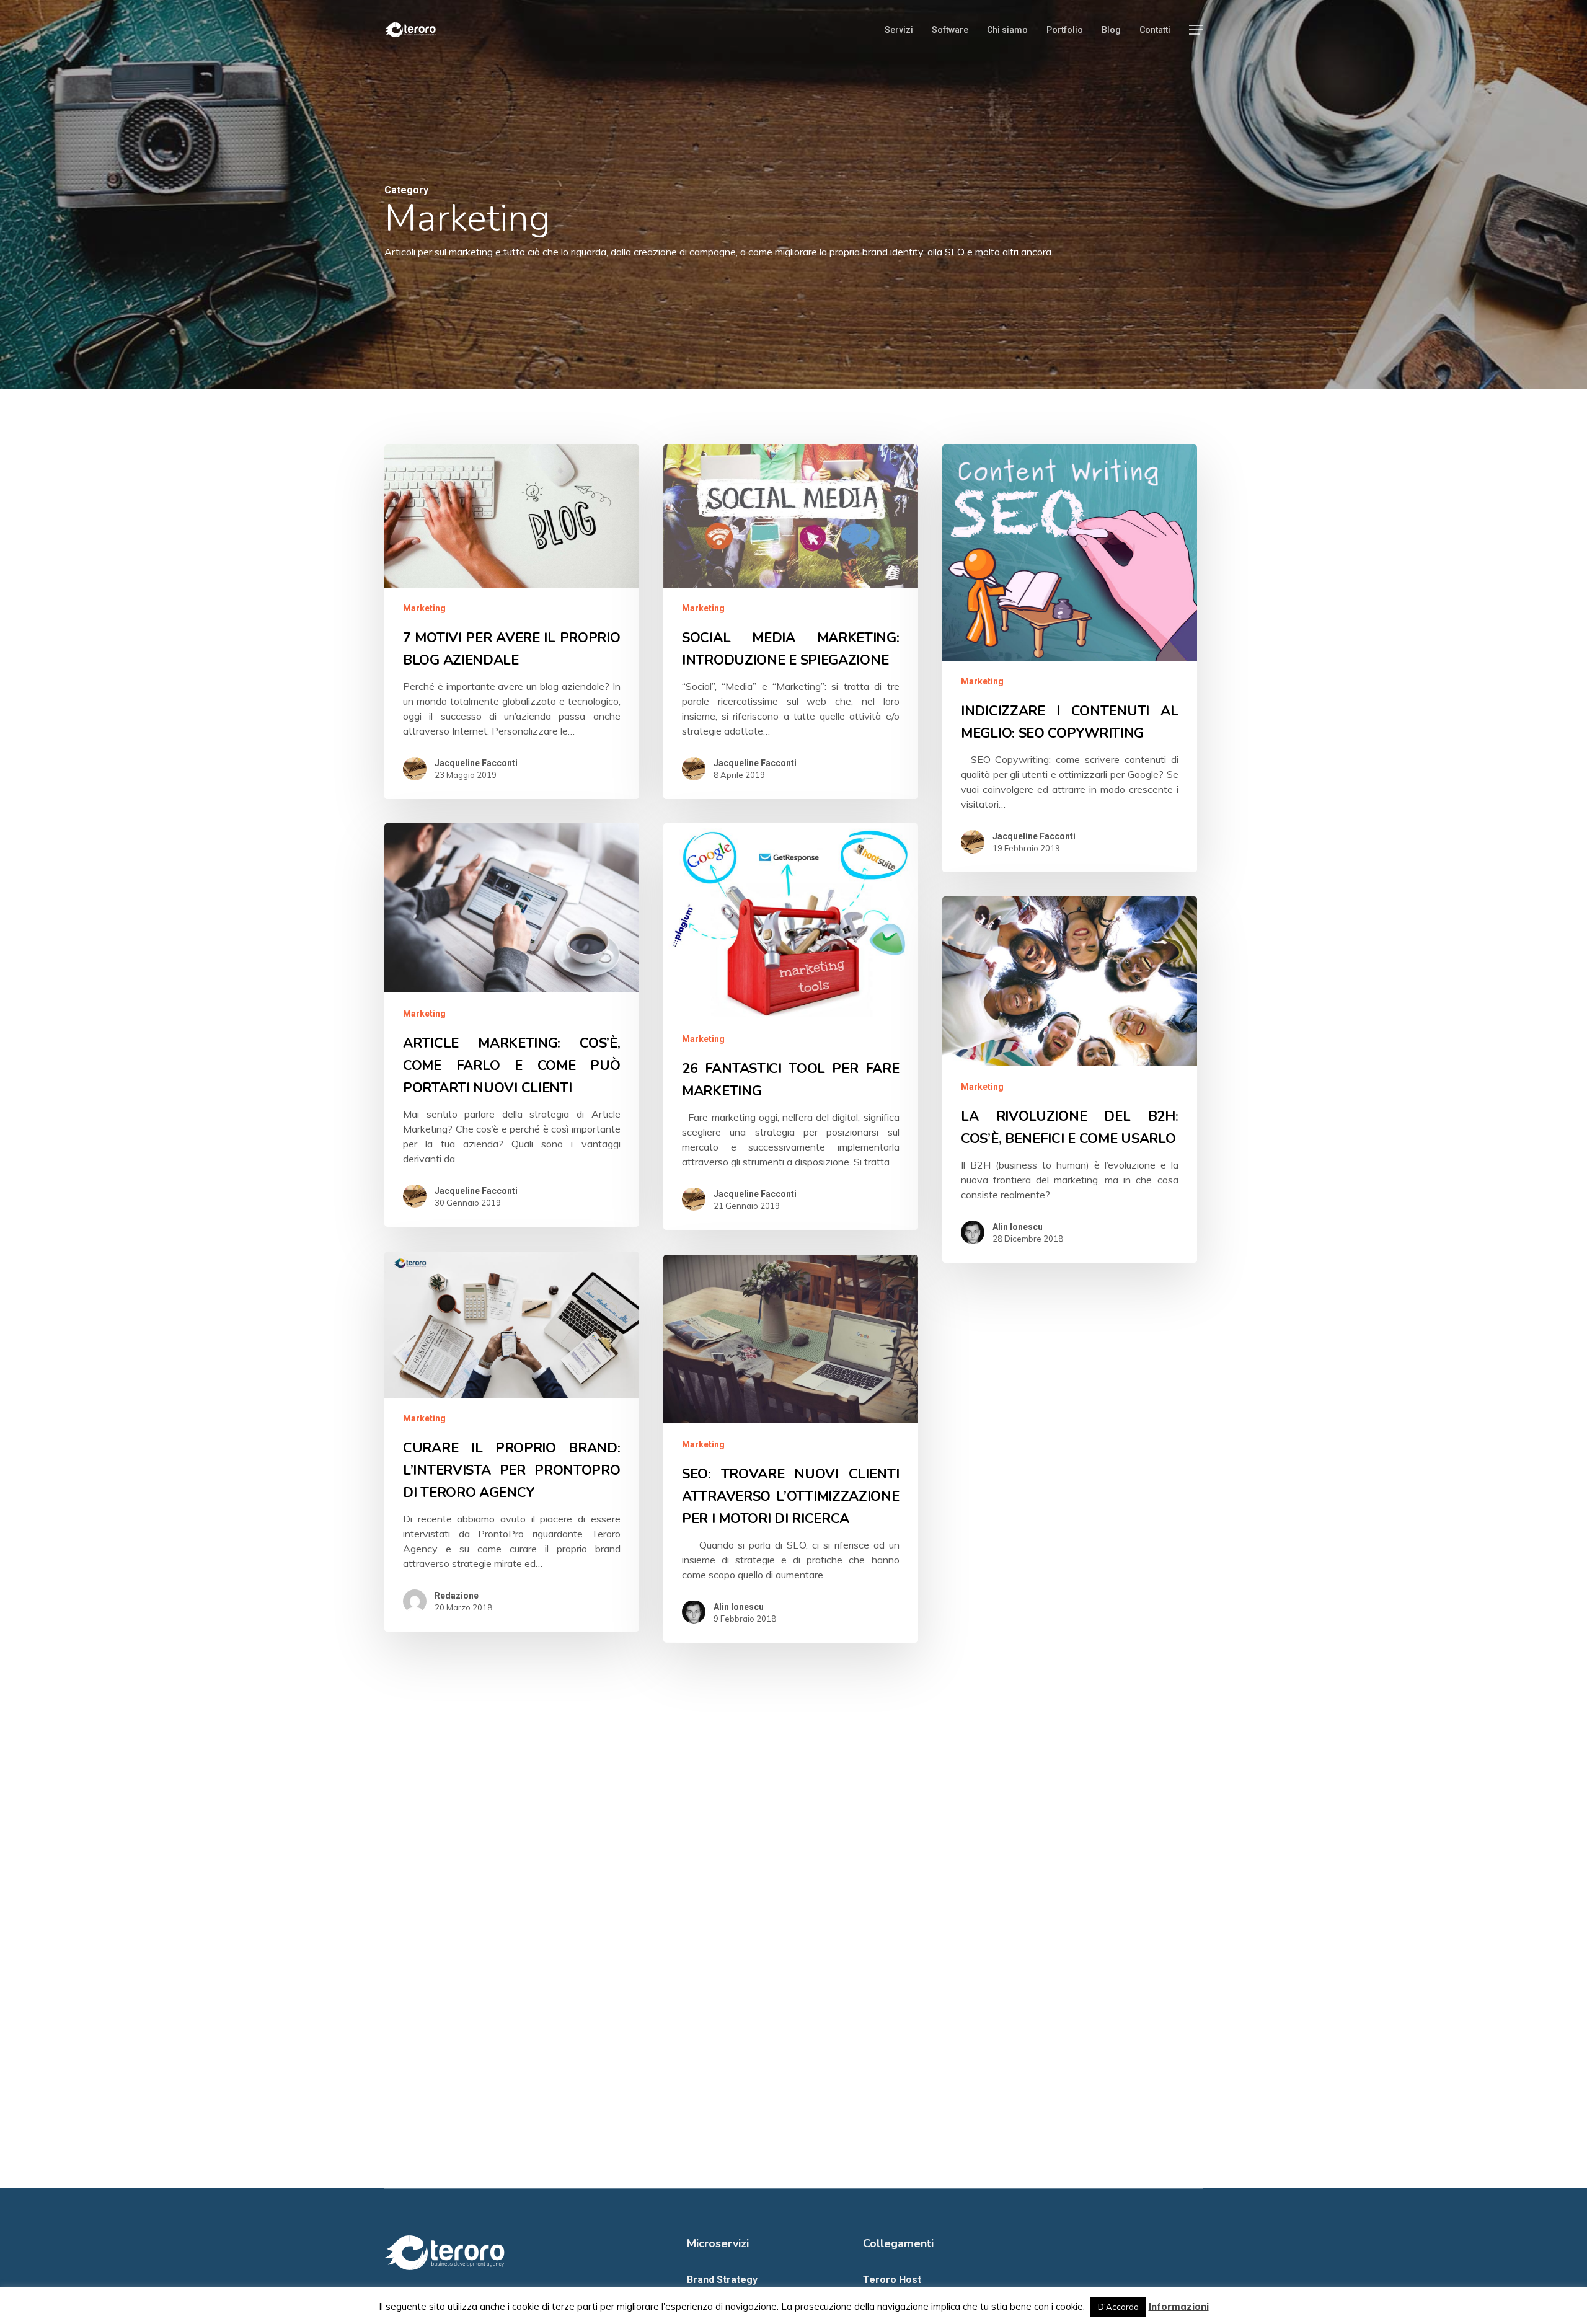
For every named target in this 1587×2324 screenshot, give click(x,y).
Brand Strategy (722, 2280)
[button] (1196, 30)
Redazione (457, 1596)
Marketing (424, 608)
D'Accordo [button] (1118, 2307)
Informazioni (1179, 2306)
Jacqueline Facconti (476, 763)
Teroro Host (892, 2280)
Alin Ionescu (1018, 1227)
